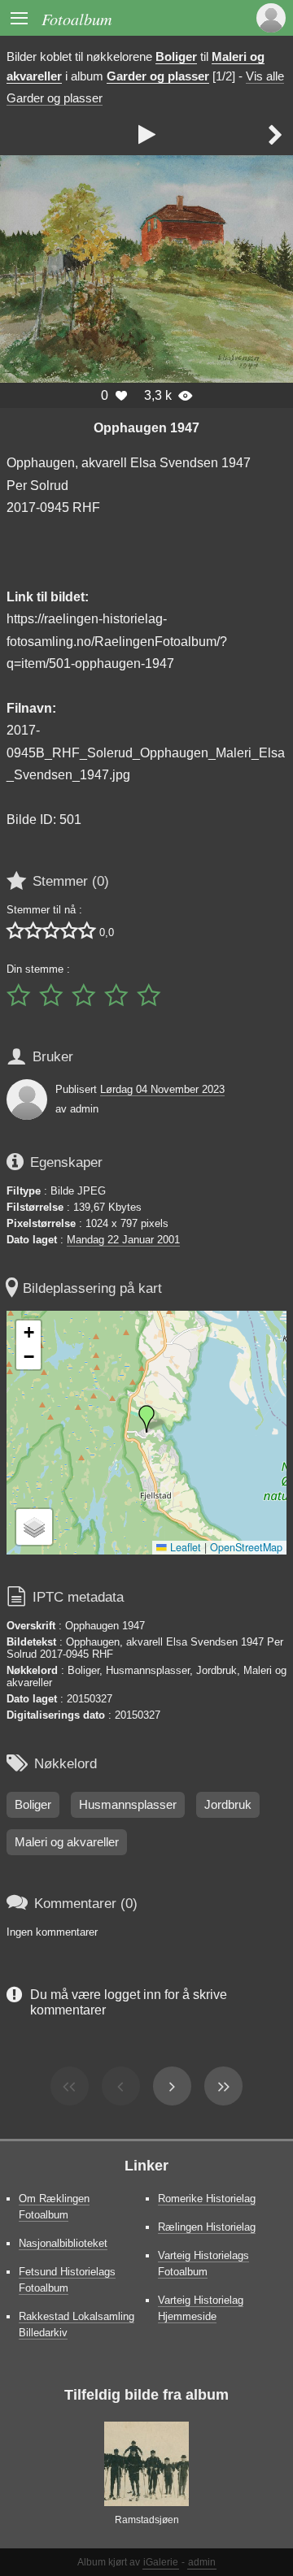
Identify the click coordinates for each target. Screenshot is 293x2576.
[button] (146, 1419)
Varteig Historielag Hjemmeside (201, 2308)
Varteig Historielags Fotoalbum (203, 2264)
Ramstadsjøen (147, 2520)
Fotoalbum (77, 18)
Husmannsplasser (128, 1805)
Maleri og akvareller (67, 1842)
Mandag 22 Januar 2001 (123, 1240)
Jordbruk (228, 1805)
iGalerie (161, 2562)
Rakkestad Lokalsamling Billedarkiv (77, 2324)
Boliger (176, 57)
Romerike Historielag (207, 2199)
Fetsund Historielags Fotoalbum (67, 2280)
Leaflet (184, 1547)
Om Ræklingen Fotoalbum (54, 2207)
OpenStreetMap (246, 1547)
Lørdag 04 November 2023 (162, 1089)
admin (202, 2562)
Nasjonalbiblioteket (63, 2243)
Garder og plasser (158, 76)
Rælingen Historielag (207, 2227)
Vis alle (265, 76)
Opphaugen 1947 (146, 427)
